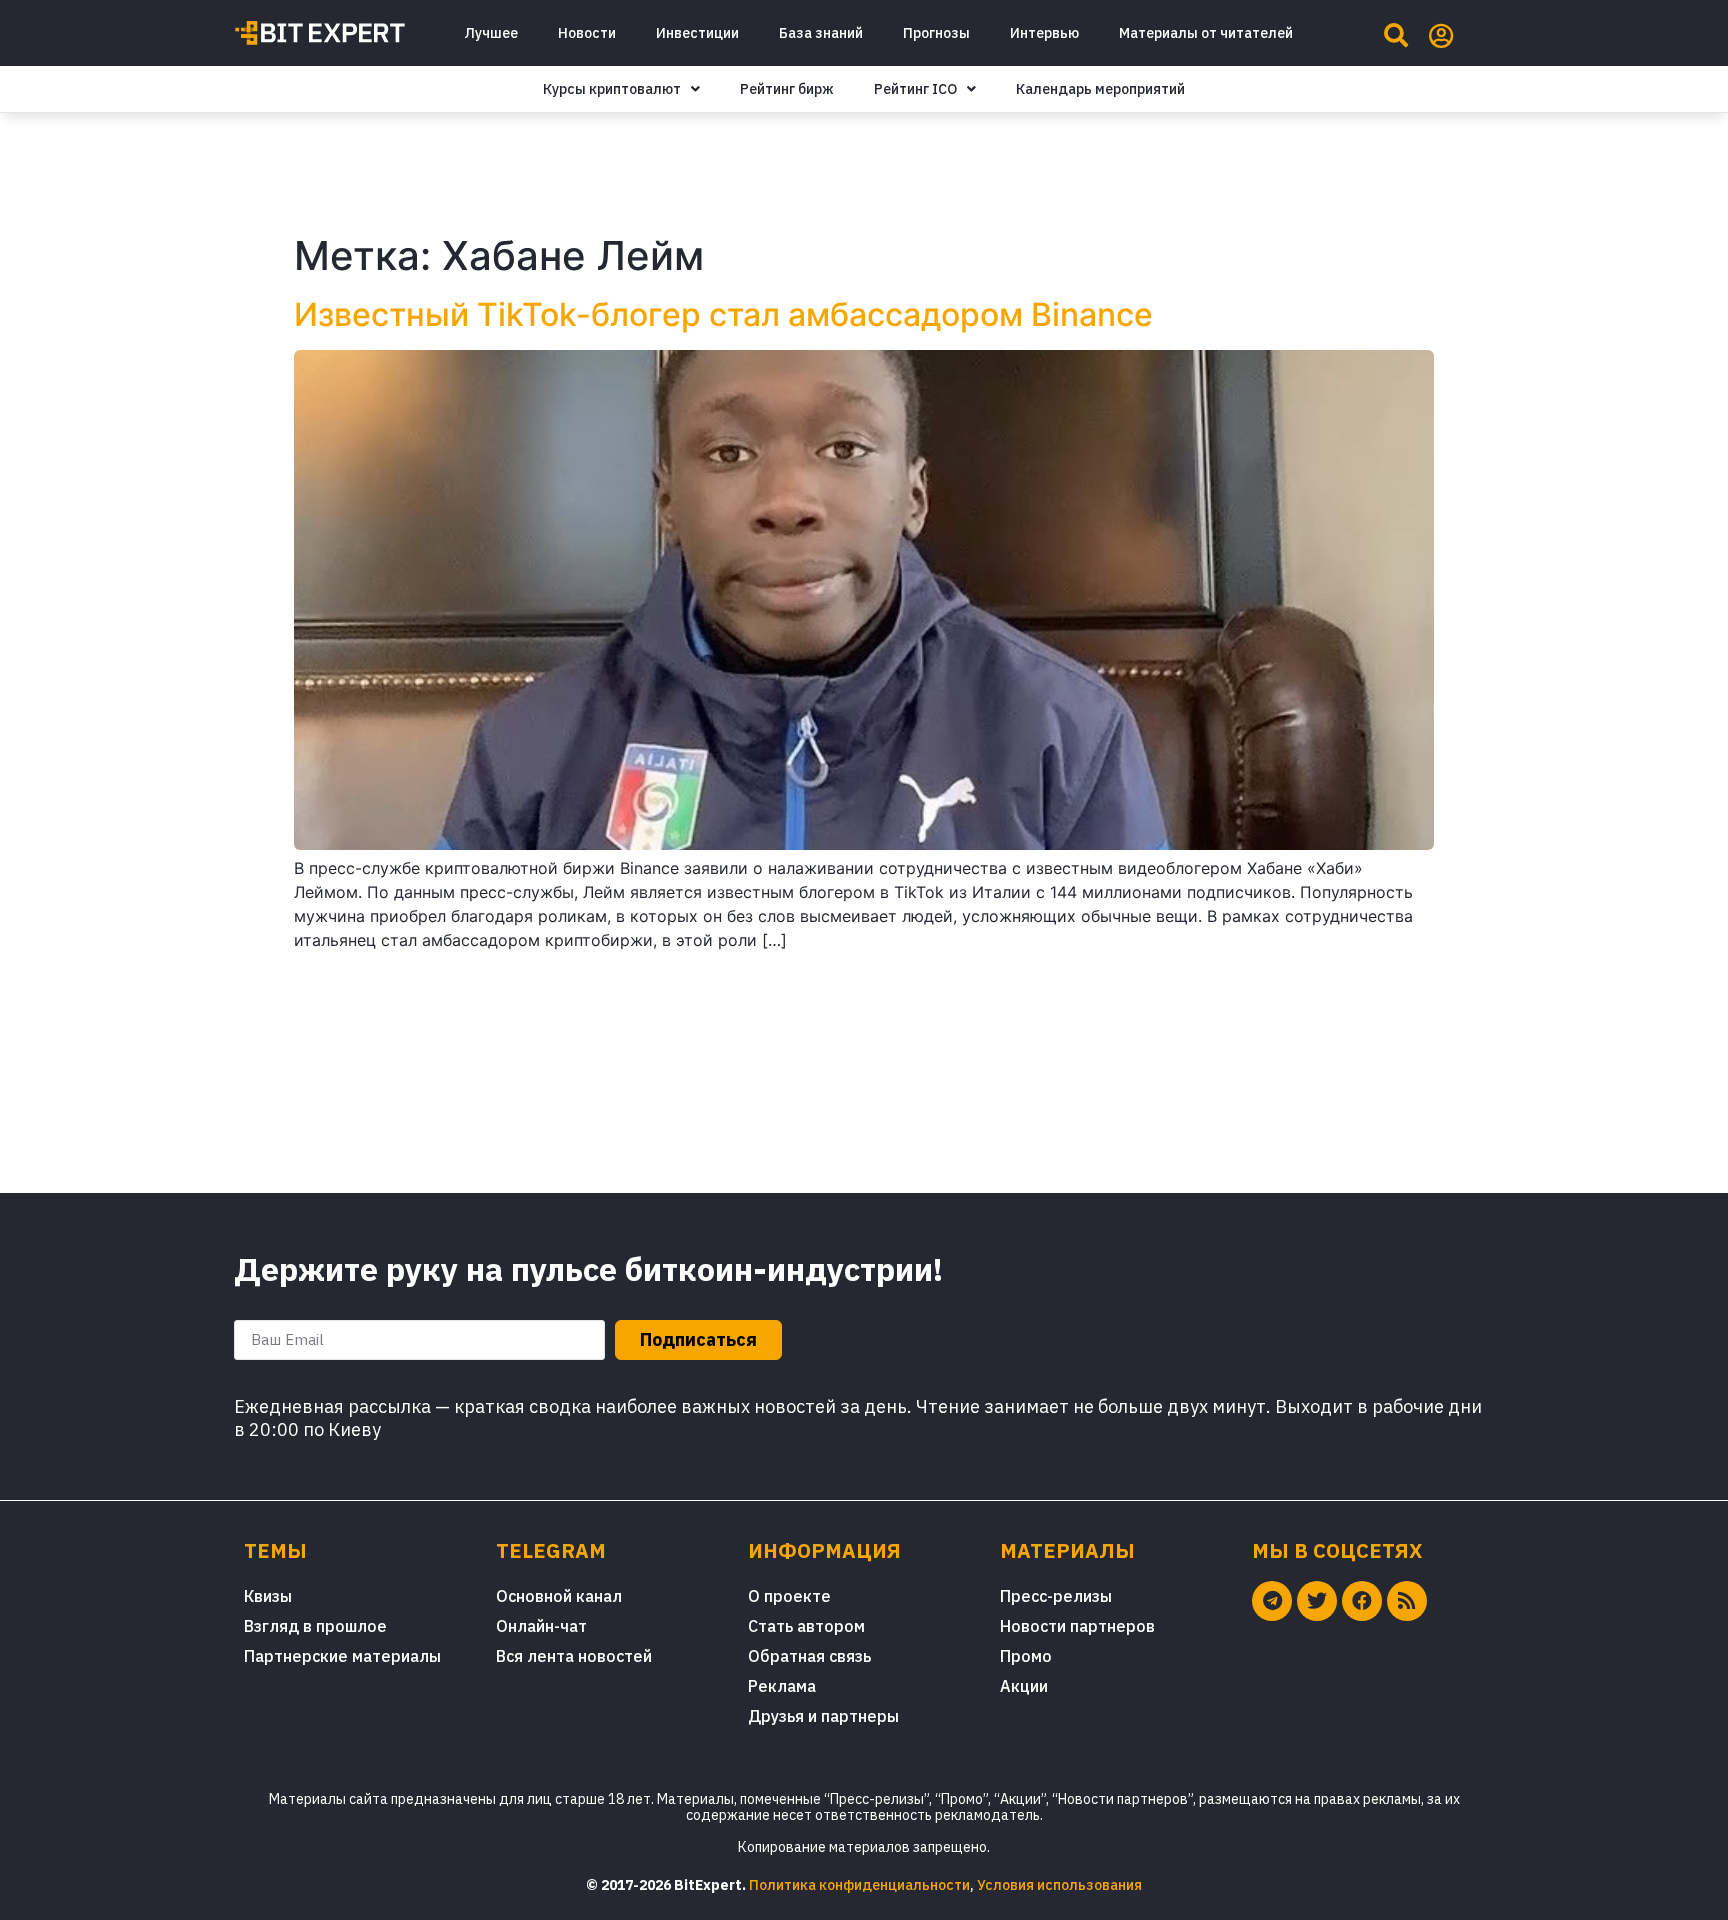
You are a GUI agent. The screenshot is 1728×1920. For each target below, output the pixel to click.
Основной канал (559, 1596)
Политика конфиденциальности (859, 1885)
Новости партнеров (1077, 1626)
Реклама (782, 1686)
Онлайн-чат (541, 1626)
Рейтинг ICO (915, 89)
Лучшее (491, 33)
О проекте (789, 1596)
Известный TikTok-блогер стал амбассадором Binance (723, 314)
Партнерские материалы (342, 1656)
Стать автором (806, 1626)
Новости (587, 33)
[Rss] (1407, 1601)
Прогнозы (936, 33)
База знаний (821, 33)
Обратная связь (809, 1656)
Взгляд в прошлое (315, 1626)
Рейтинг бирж (787, 89)
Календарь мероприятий (1100, 89)
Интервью (1044, 33)
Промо (1026, 1656)
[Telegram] (1272, 1601)
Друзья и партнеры (823, 1716)
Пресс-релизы (1056, 1596)
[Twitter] (1317, 1601)
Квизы (268, 1596)
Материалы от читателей (1206, 33)
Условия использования (1059, 1885)
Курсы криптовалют (612, 89)
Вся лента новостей (574, 1656)
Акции (1024, 1686)
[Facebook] (1362, 1601)
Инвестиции (697, 33)
